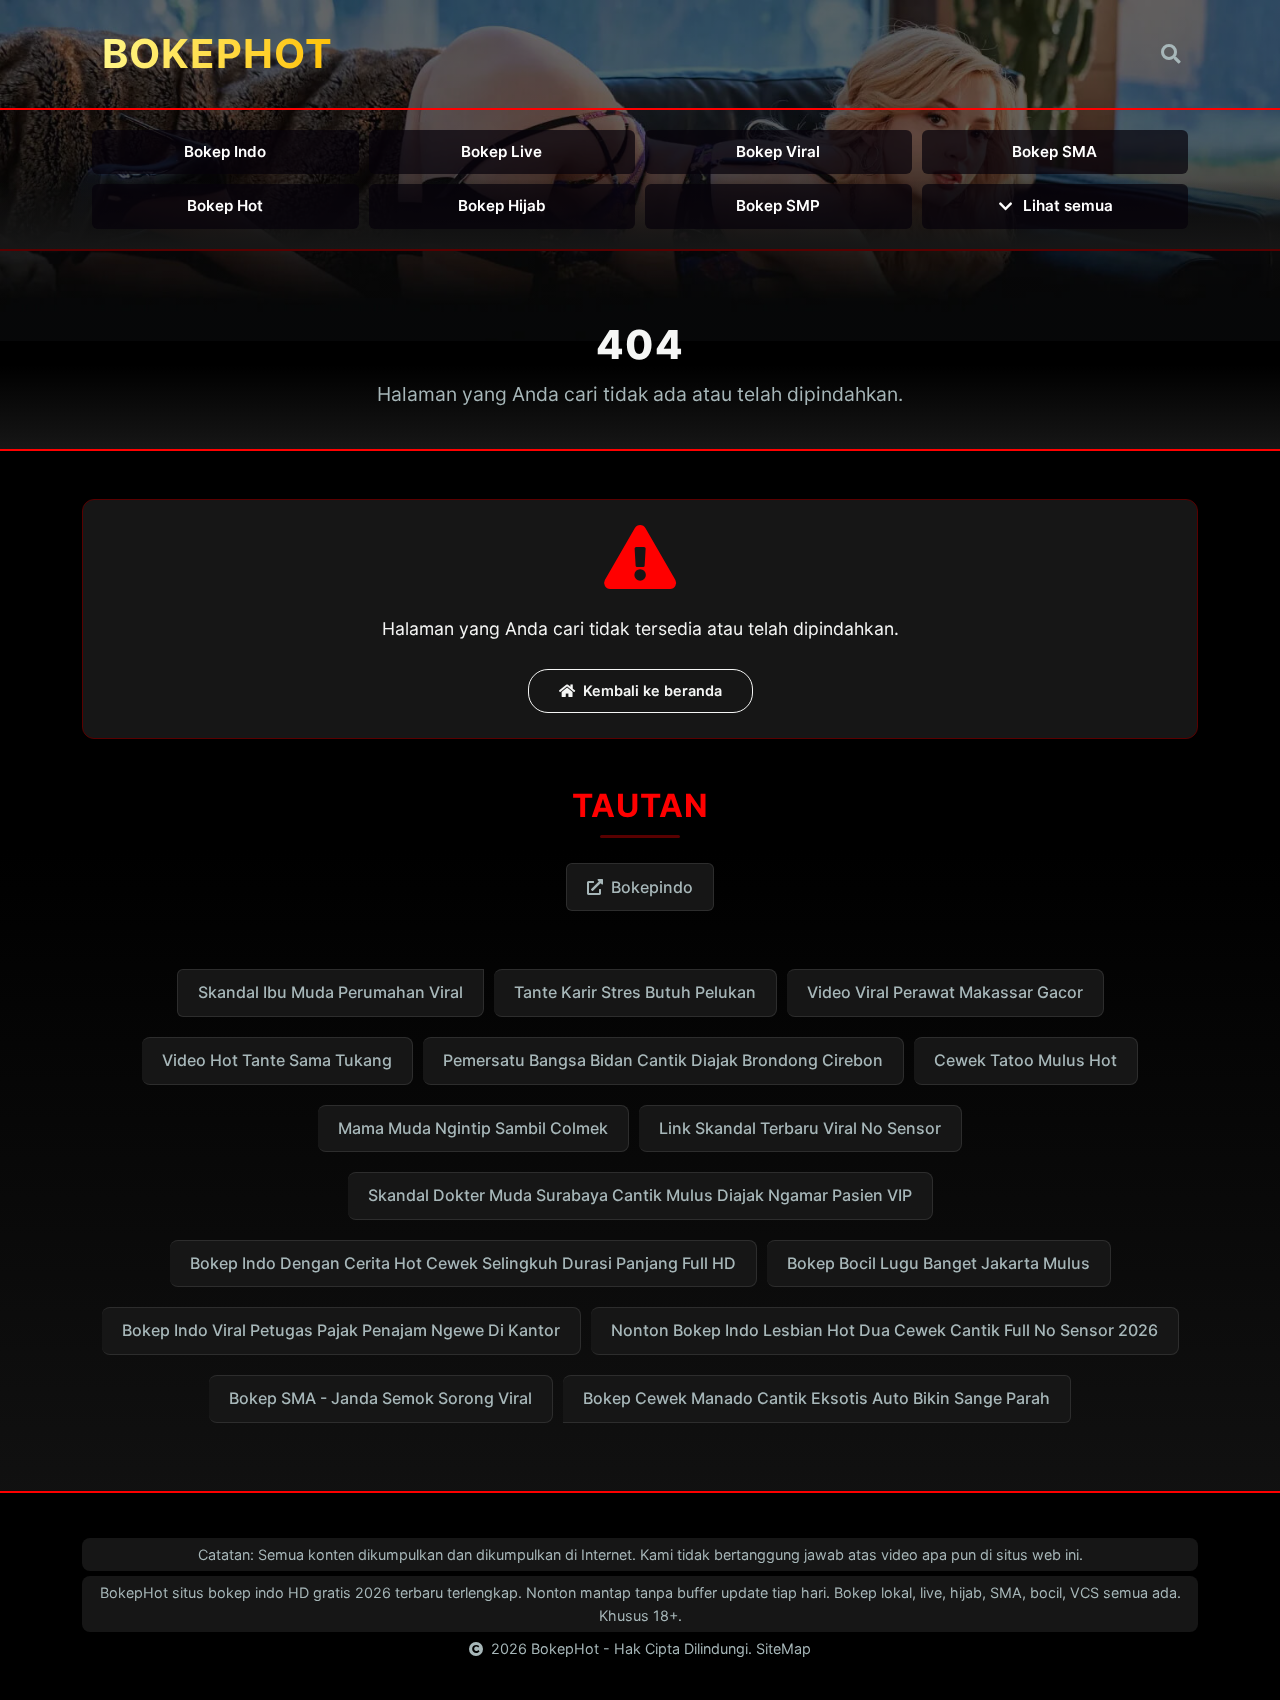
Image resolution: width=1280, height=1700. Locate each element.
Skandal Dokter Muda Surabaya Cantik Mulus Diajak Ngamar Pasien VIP (640, 1195)
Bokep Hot (225, 205)
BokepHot (565, 1648)
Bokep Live (501, 151)
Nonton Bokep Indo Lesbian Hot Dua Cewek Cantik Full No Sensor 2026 (884, 1330)
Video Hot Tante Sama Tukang (277, 1060)
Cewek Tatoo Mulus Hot (1025, 1060)
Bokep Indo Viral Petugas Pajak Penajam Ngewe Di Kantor (341, 1330)
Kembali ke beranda (652, 690)
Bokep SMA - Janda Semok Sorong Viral (380, 1398)
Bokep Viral (778, 151)
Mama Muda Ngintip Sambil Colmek (473, 1128)
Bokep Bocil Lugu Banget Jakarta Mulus (938, 1263)
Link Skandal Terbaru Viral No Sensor (800, 1128)
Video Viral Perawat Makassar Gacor (945, 992)
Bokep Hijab (502, 205)
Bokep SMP (778, 205)
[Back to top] (1236, 1676)
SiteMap (783, 1648)
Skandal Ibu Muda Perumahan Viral (330, 992)
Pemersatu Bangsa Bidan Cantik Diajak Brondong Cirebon (663, 1060)
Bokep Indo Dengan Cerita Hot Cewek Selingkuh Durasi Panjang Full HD (463, 1263)
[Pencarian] (1170, 54)
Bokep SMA (1054, 151)
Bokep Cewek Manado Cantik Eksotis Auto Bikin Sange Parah (816, 1398)
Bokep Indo (225, 151)
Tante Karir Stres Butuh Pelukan (635, 992)
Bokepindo (652, 887)
